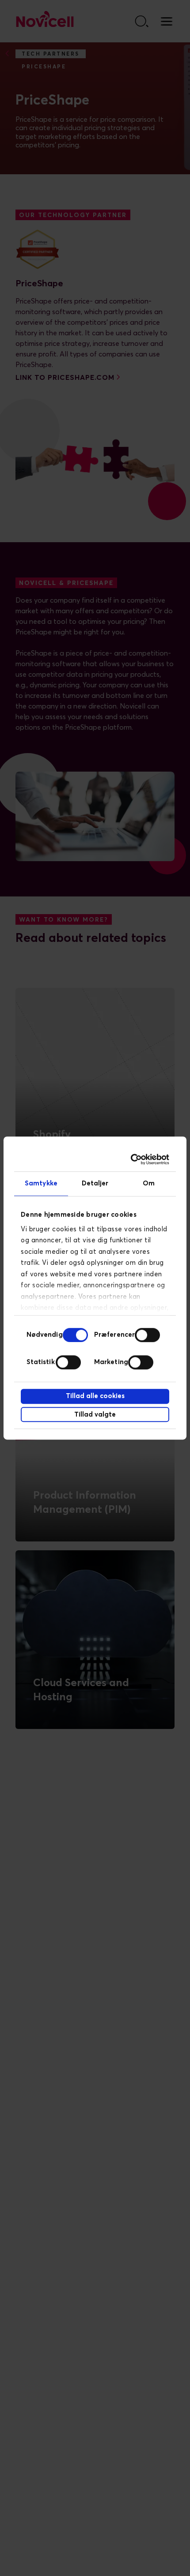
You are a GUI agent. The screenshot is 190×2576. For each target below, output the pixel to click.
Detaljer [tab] (95, 1183)
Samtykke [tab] (41, 1183)
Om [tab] (149, 1183)
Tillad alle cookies (95, 1396)
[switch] (147, 1335)
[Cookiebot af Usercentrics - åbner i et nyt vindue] (131, 1159)
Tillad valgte (95, 1415)
